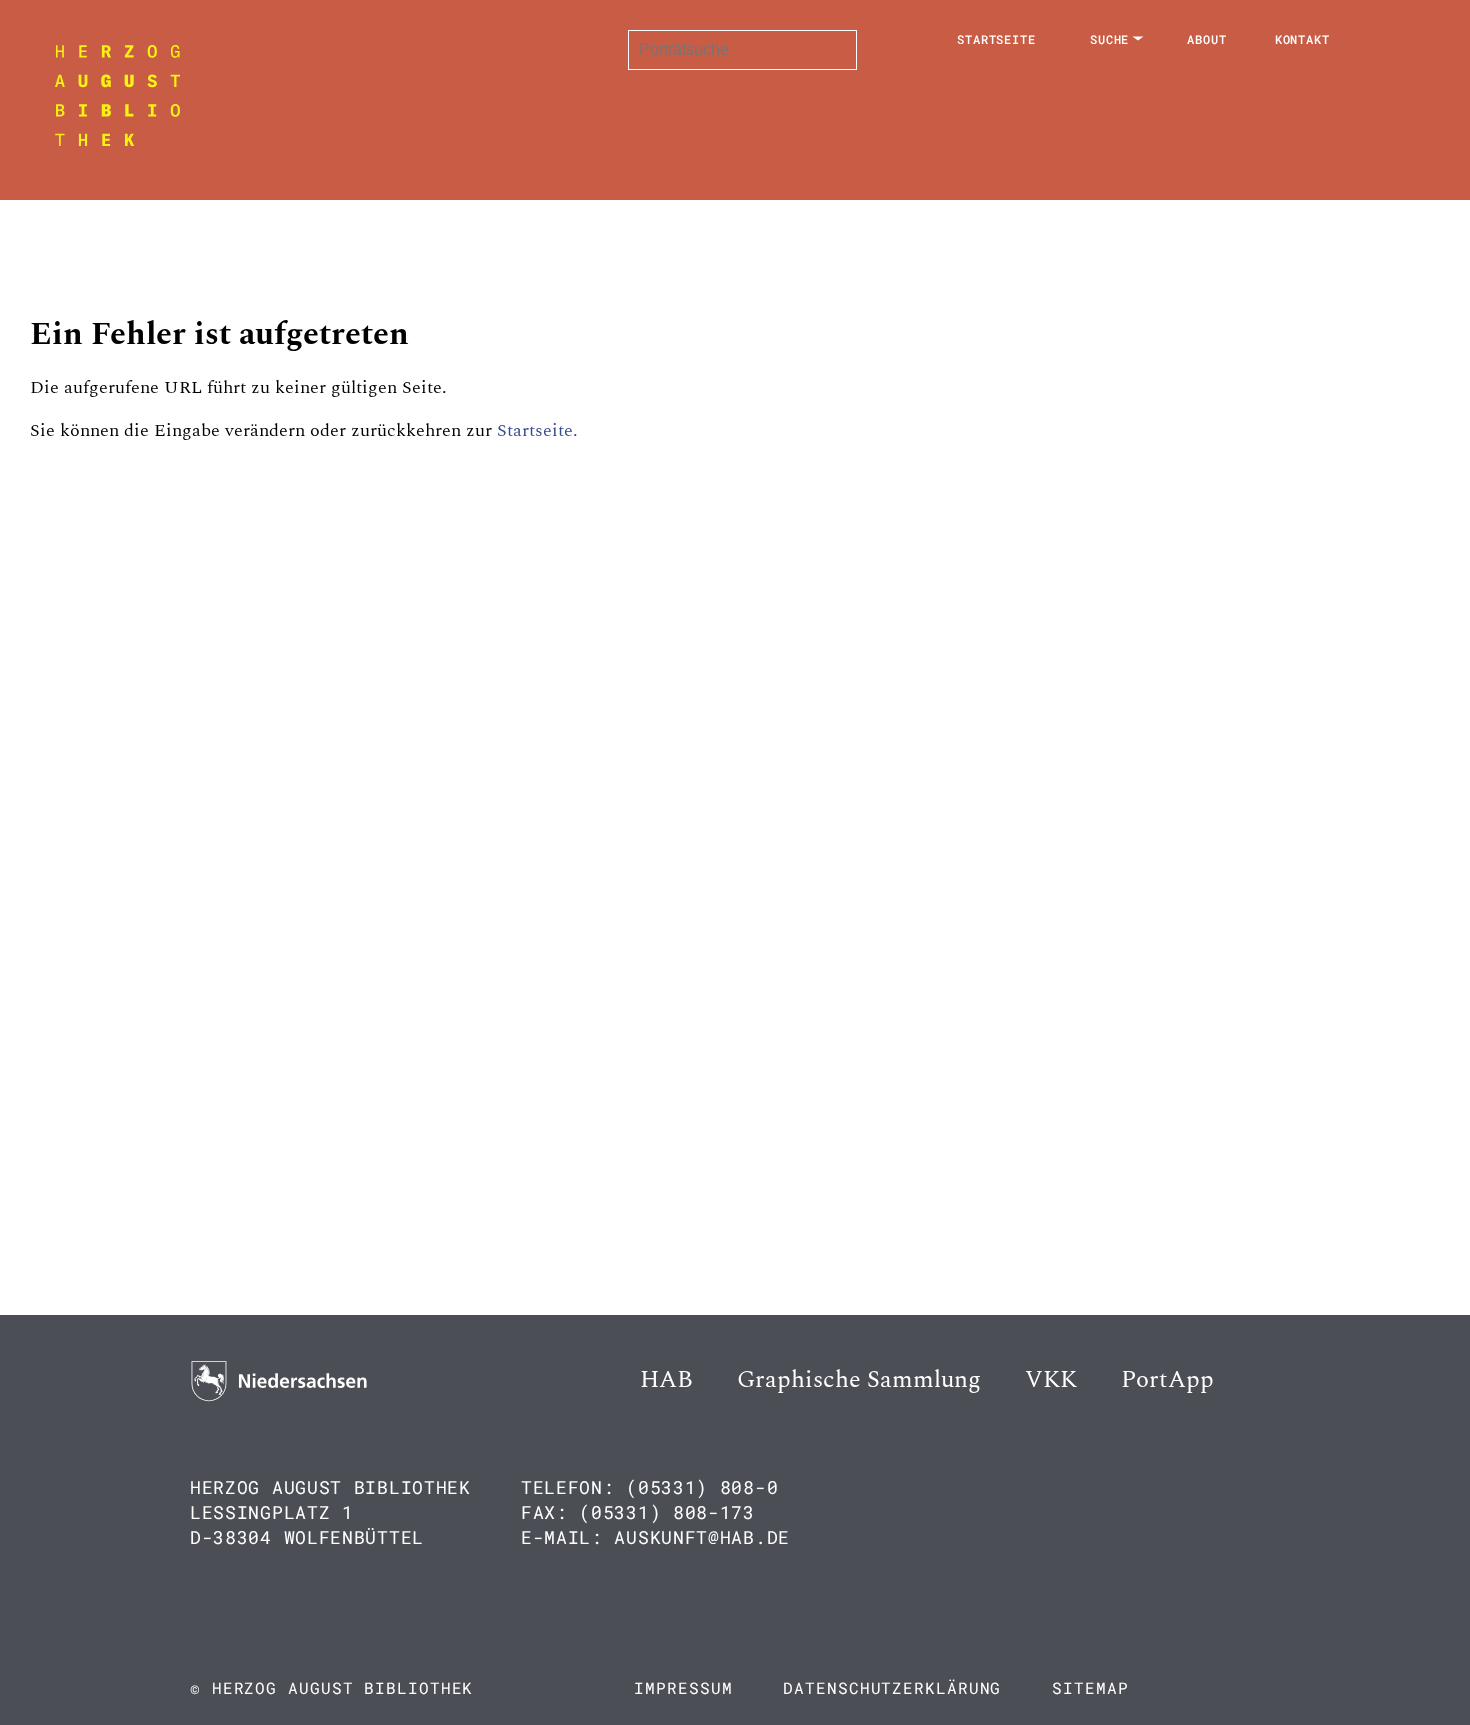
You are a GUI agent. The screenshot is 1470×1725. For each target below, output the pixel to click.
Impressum (683, 1687)
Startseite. (537, 430)
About (1207, 39)
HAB (666, 1380)
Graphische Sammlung (859, 1380)
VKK (1051, 1380)
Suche (1110, 39)
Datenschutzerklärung (892, 1687)
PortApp (1167, 1380)
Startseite (996, 39)
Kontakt (1302, 39)
